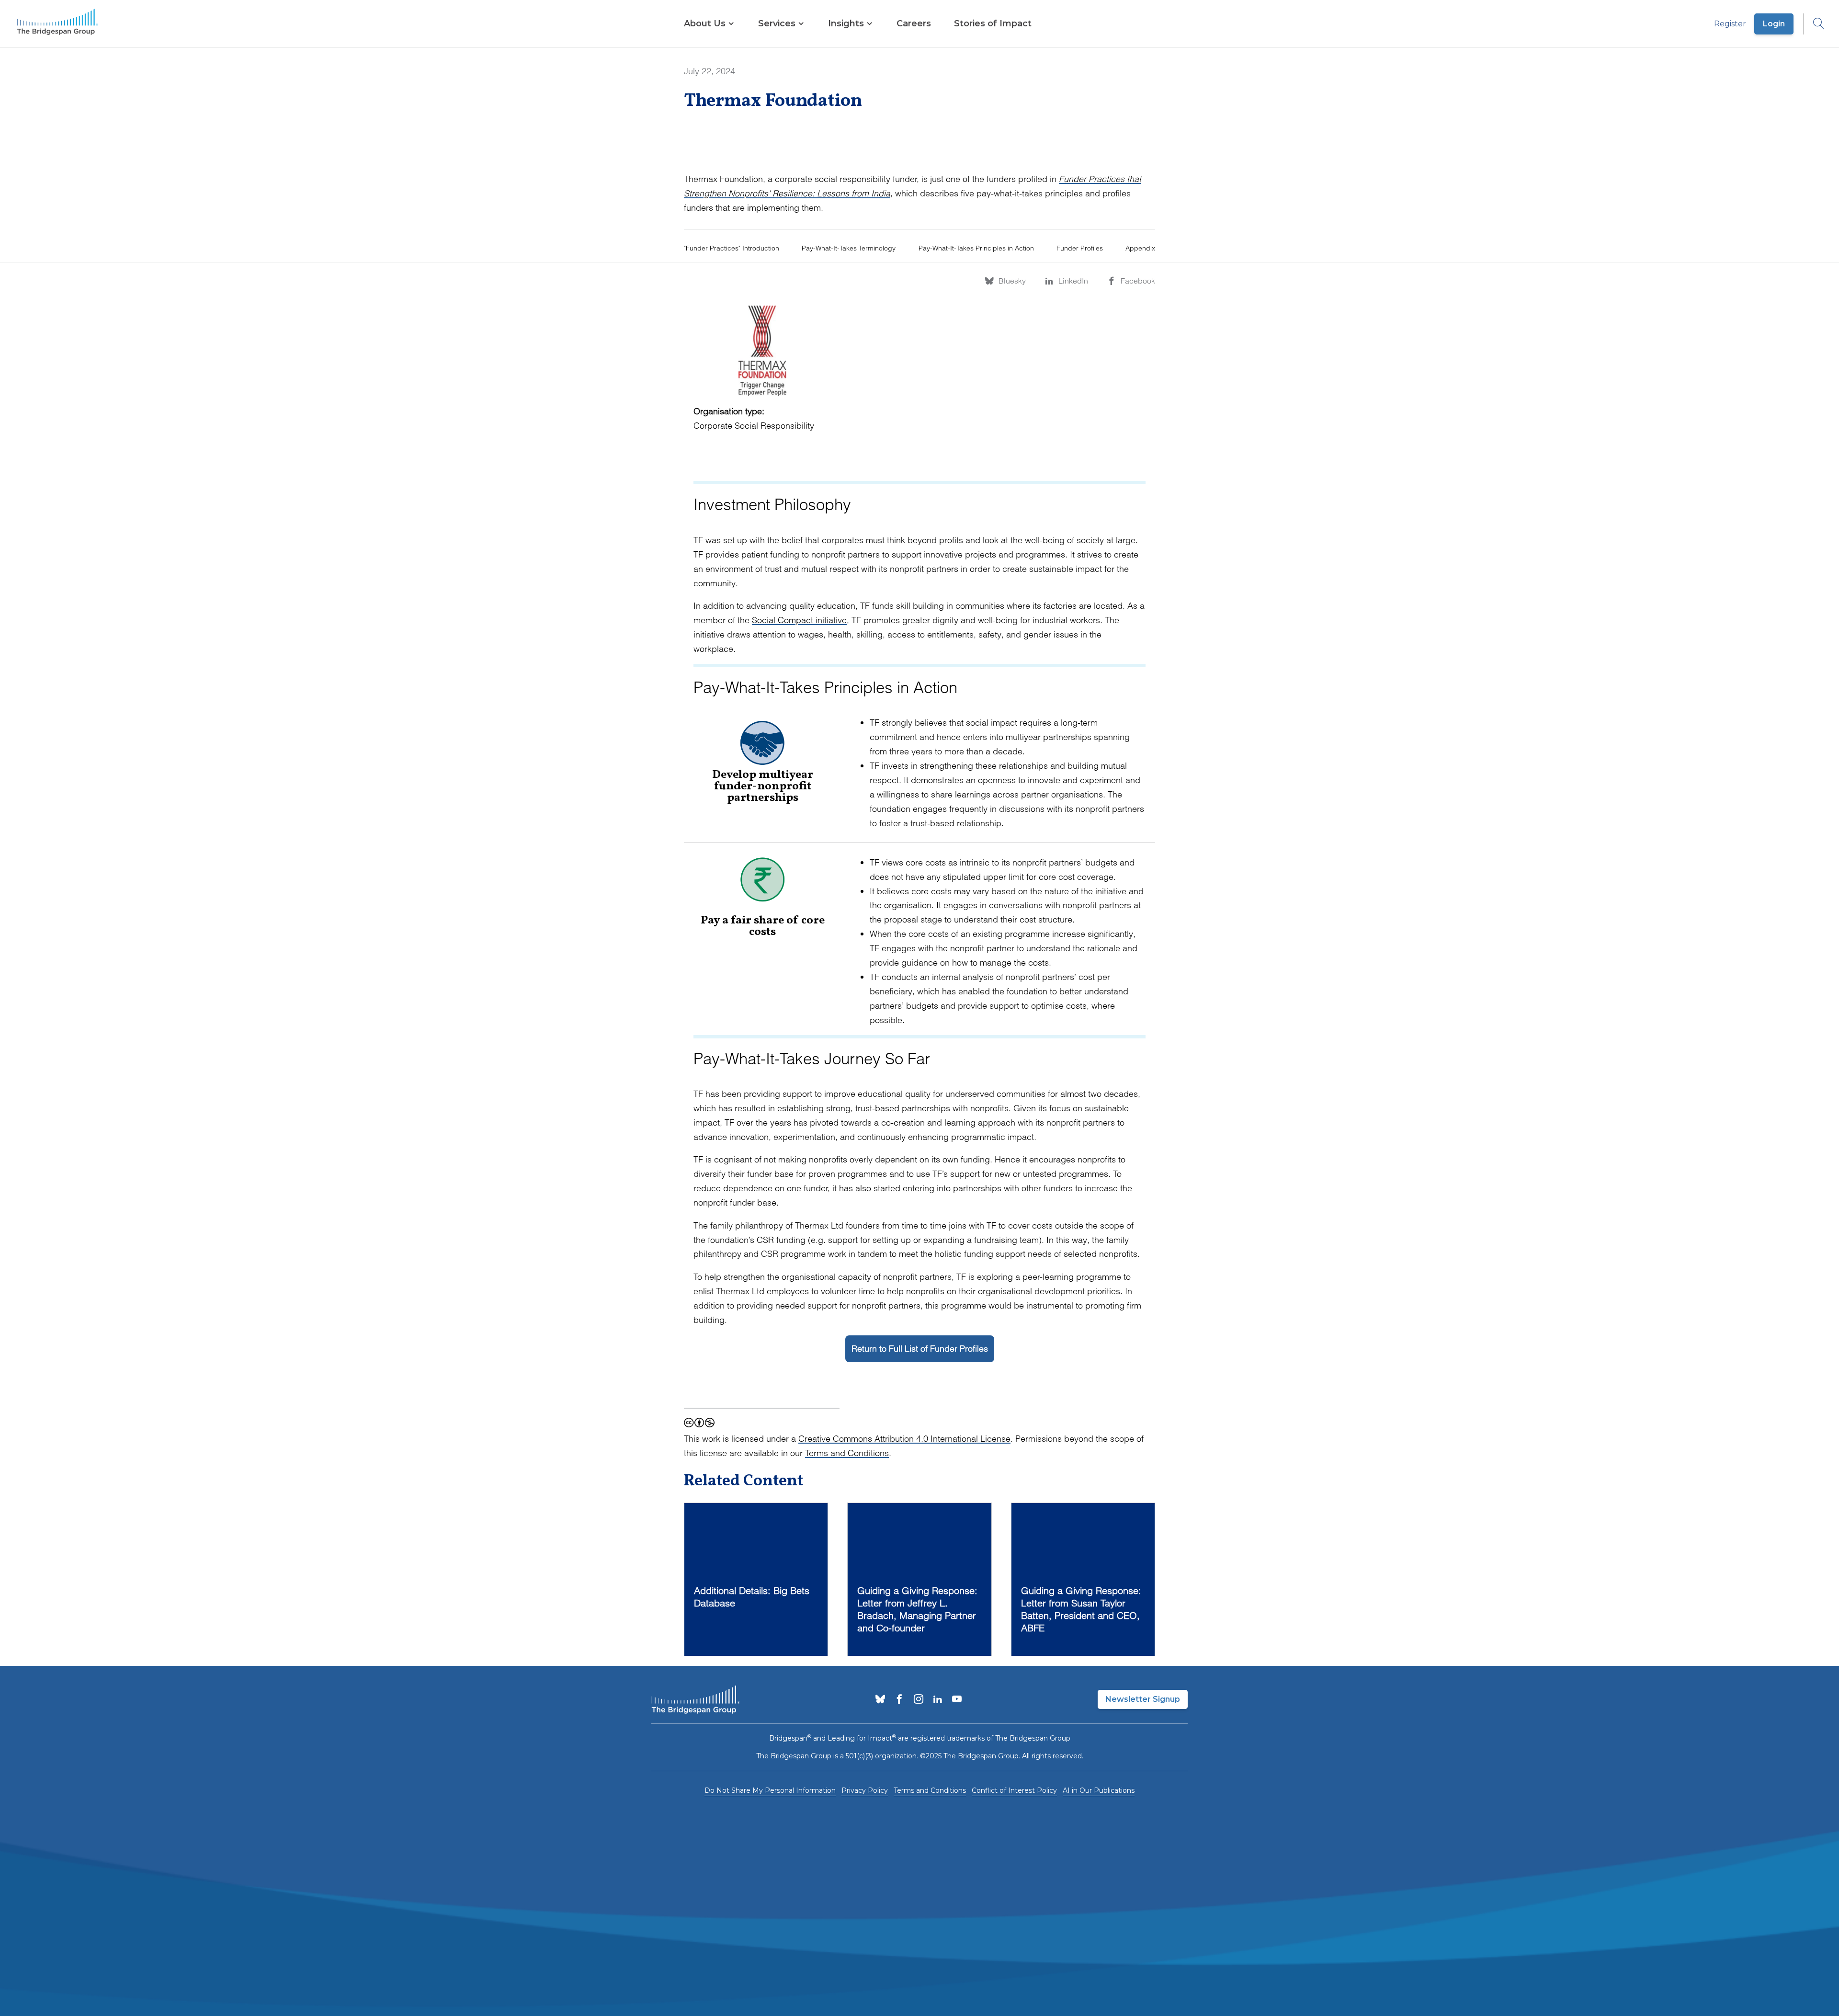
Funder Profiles (1080, 248)
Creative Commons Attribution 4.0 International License (904, 1439)
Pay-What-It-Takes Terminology (849, 248)
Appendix (1140, 248)
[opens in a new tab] (880, 1700)
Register (1730, 24)
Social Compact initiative (799, 620)
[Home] (57, 24)
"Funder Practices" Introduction (732, 248)
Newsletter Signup (1143, 1699)
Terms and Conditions (847, 1453)
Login (1774, 24)
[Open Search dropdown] (1814, 24)
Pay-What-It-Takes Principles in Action (976, 248)
